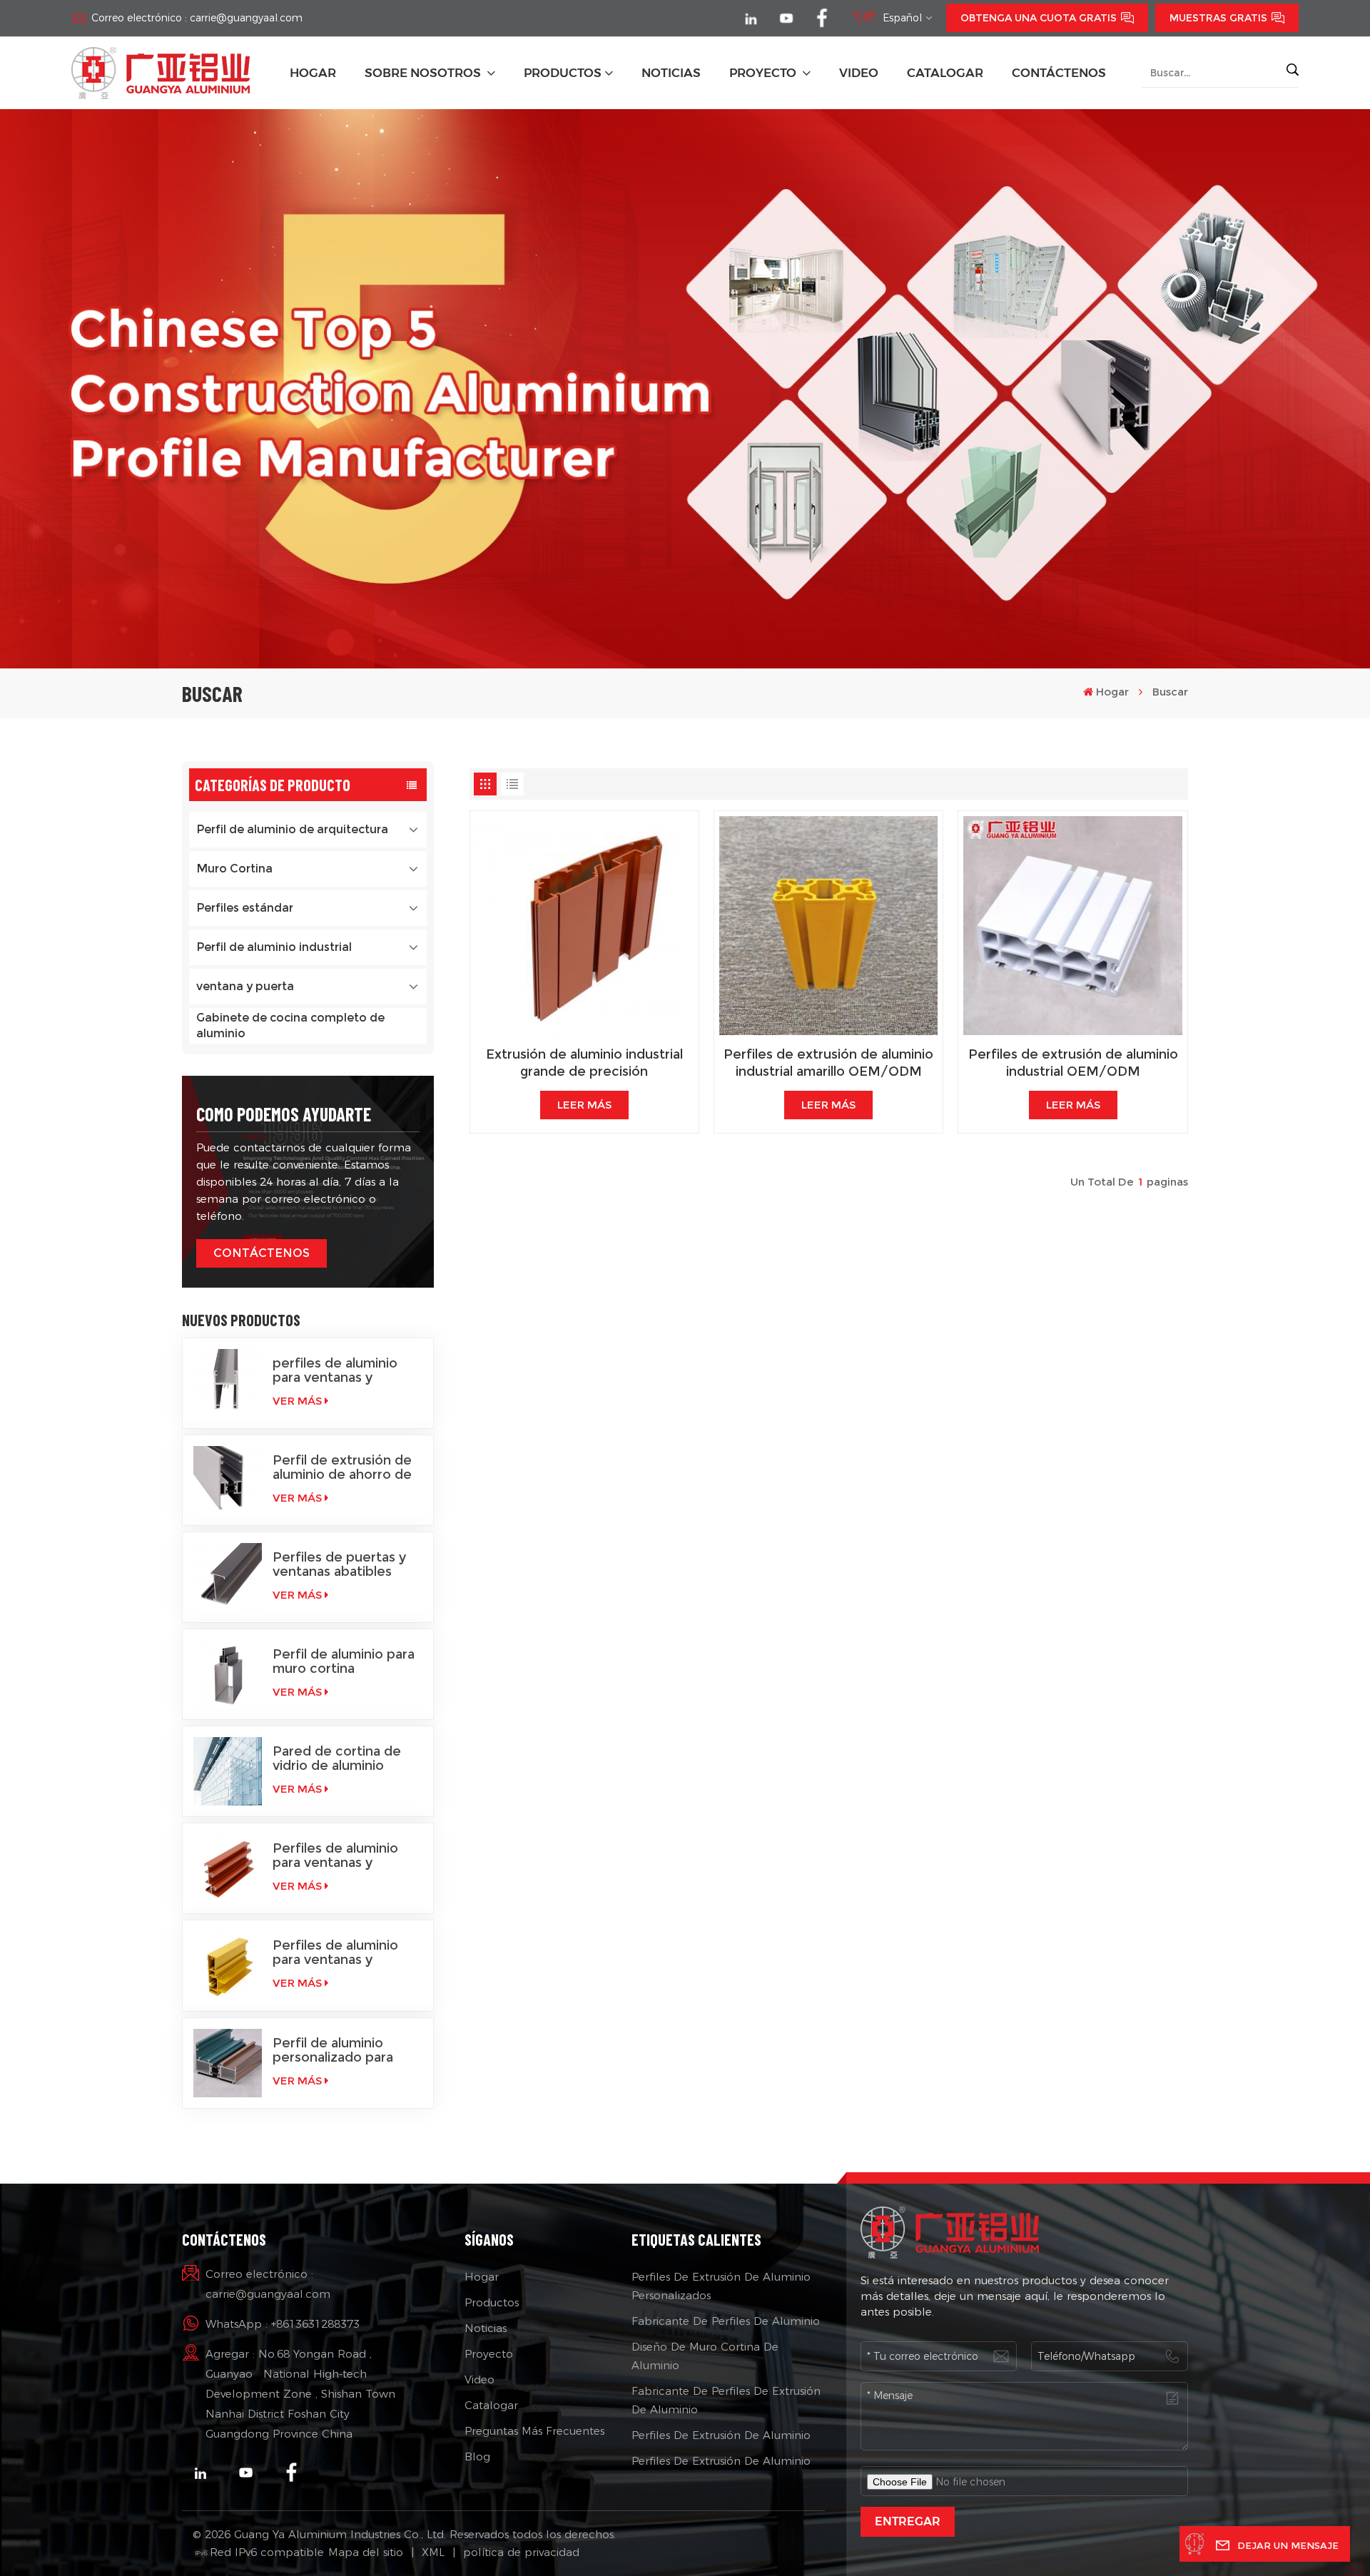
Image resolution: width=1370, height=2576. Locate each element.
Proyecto (764, 73)
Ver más (297, 1401)
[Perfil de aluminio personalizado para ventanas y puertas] (228, 2063)
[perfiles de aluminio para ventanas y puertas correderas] (228, 1383)
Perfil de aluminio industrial (274, 947)
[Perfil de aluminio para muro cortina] (228, 1674)
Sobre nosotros (424, 73)
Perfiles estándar (245, 908)
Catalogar (491, 2405)
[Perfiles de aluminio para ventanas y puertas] (228, 1868)
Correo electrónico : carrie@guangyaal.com (197, 18)
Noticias (486, 2328)
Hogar (313, 73)
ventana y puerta (245, 986)
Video (479, 2379)
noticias (671, 73)
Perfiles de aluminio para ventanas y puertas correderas (335, 1953)
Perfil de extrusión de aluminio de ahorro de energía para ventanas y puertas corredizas (343, 1467)
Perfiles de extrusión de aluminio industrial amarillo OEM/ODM (828, 1063)
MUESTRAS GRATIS (1218, 18)
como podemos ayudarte (284, 1114)
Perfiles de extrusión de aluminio (721, 2435)
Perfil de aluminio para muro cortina (344, 1661)
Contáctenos (1059, 73)
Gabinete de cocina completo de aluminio (290, 1025)
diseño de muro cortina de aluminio (705, 2356)
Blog (477, 2457)
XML (433, 2552)
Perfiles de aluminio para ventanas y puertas (335, 1855)
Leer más (584, 1105)
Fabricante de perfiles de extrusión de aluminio (726, 2400)
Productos (563, 73)
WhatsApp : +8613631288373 (283, 2324)
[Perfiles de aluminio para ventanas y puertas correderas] (228, 1965)
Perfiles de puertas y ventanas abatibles (339, 1564)
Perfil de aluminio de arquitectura (292, 829)
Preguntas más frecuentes (534, 2431)
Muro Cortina (234, 869)
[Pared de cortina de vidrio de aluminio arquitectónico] (228, 1771)
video (859, 73)
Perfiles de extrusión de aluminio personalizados (721, 2286)
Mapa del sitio (366, 2552)
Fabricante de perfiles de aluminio (726, 2321)
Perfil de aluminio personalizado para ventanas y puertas (333, 2050)
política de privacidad (521, 2552)
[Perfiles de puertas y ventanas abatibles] (228, 1577)
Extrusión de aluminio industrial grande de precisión (584, 1063)
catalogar (945, 73)
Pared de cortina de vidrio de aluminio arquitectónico (337, 1758)
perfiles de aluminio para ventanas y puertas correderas (335, 1370)
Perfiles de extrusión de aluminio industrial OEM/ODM (1073, 1063)
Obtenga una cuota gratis (1039, 18)
